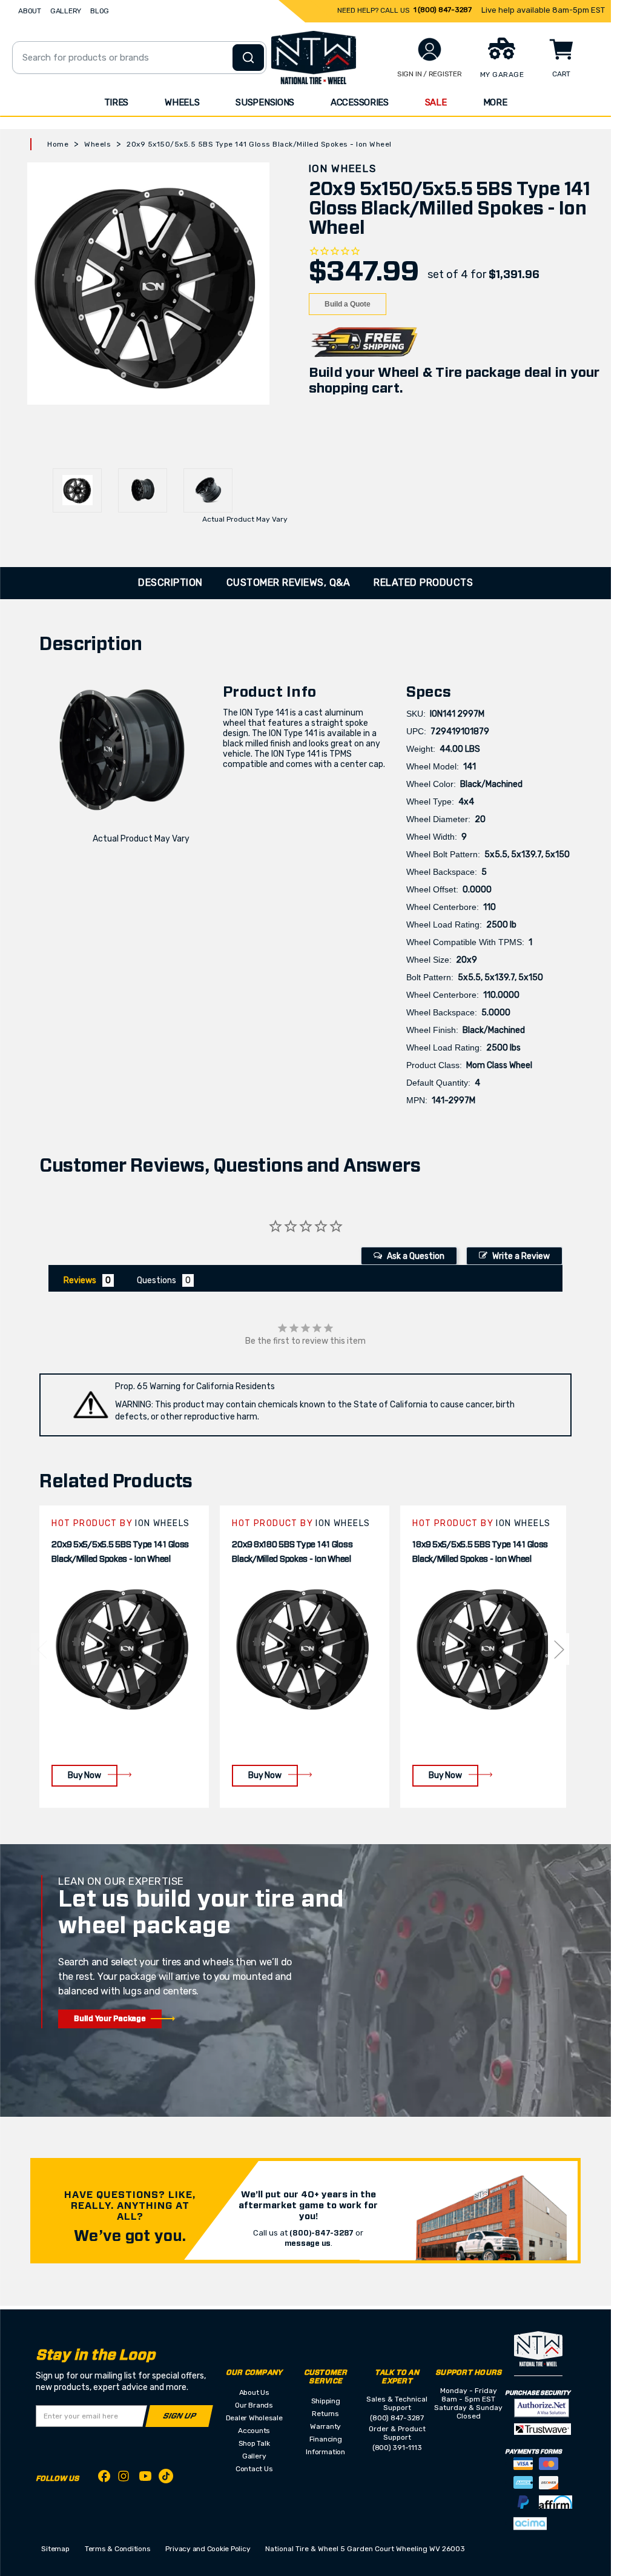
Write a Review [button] (521, 1256)
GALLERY (66, 11)
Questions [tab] (157, 1280)
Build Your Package (110, 2019)
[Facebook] (104, 2478)
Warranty (325, 2426)
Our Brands (254, 2405)
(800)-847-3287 (322, 2233)
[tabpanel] (124, 1657)
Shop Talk (254, 2443)
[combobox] (139, 58)
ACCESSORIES (360, 102)
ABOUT (30, 11)
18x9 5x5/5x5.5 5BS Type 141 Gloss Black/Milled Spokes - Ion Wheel (480, 1552)
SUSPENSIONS (265, 102)
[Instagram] (125, 2479)
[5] (41, 1649)
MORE (495, 102)
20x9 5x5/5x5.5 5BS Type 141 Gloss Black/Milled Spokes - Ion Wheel (120, 1552)
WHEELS (182, 102)
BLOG (100, 11)
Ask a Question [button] (416, 1256)
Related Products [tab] (423, 583)
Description (170, 583)
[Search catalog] (248, 58)
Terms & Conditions (118, 2549)
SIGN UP (180, 2416)
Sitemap (55, 2549)
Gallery (254, 2456)
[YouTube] (145, 2478)
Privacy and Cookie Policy (208, 2549)
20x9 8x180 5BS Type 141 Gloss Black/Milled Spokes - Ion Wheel (292, 1552)
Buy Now (84, 1775)
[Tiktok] (166, 2478)
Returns (325, 2414)
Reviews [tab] (80, 1280)
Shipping (326, 2401)
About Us (254, 2392)
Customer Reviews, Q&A (289, 583)
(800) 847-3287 (397, 2418)
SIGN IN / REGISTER (430, 74)
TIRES (117, 102)
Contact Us (254, 2469)
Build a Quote (348, 304)
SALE (436, 102)
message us (308, 2243)
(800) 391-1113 (397, 2448)
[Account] (430, 49)
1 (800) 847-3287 (443, 10)
